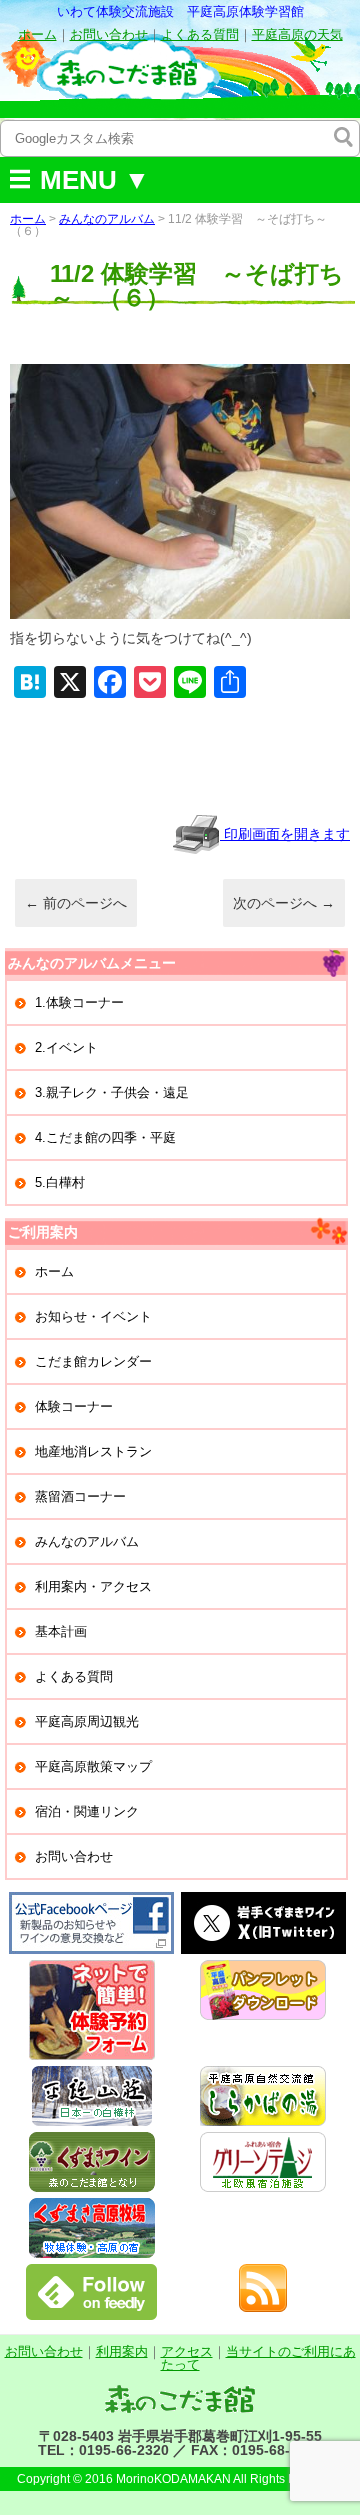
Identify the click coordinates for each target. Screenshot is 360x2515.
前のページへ (76, 903)
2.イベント (66, 1047)
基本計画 (61, 1631)
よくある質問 (200, 34)
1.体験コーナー (79, 1002)
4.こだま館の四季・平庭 (105, 1137)
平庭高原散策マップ (93, 1766)
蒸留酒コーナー (80, 1496)
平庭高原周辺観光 (87, 1721)
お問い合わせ (109, 34)
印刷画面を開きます (285, 834)
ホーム (37, 34)
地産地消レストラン (93, 1451)
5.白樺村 (60, 1182)
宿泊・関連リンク (87, 1811)
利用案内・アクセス (93, 1586)
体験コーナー (74, 1406)
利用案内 (122, 2351)
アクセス (187, 2351)
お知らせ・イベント (93, 1316)
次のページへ (284, 903)
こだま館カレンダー (93, 1361)
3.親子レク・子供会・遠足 (112, 1092)
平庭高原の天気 (297, 34)
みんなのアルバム (107, 219)
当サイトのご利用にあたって (258, 2358)
